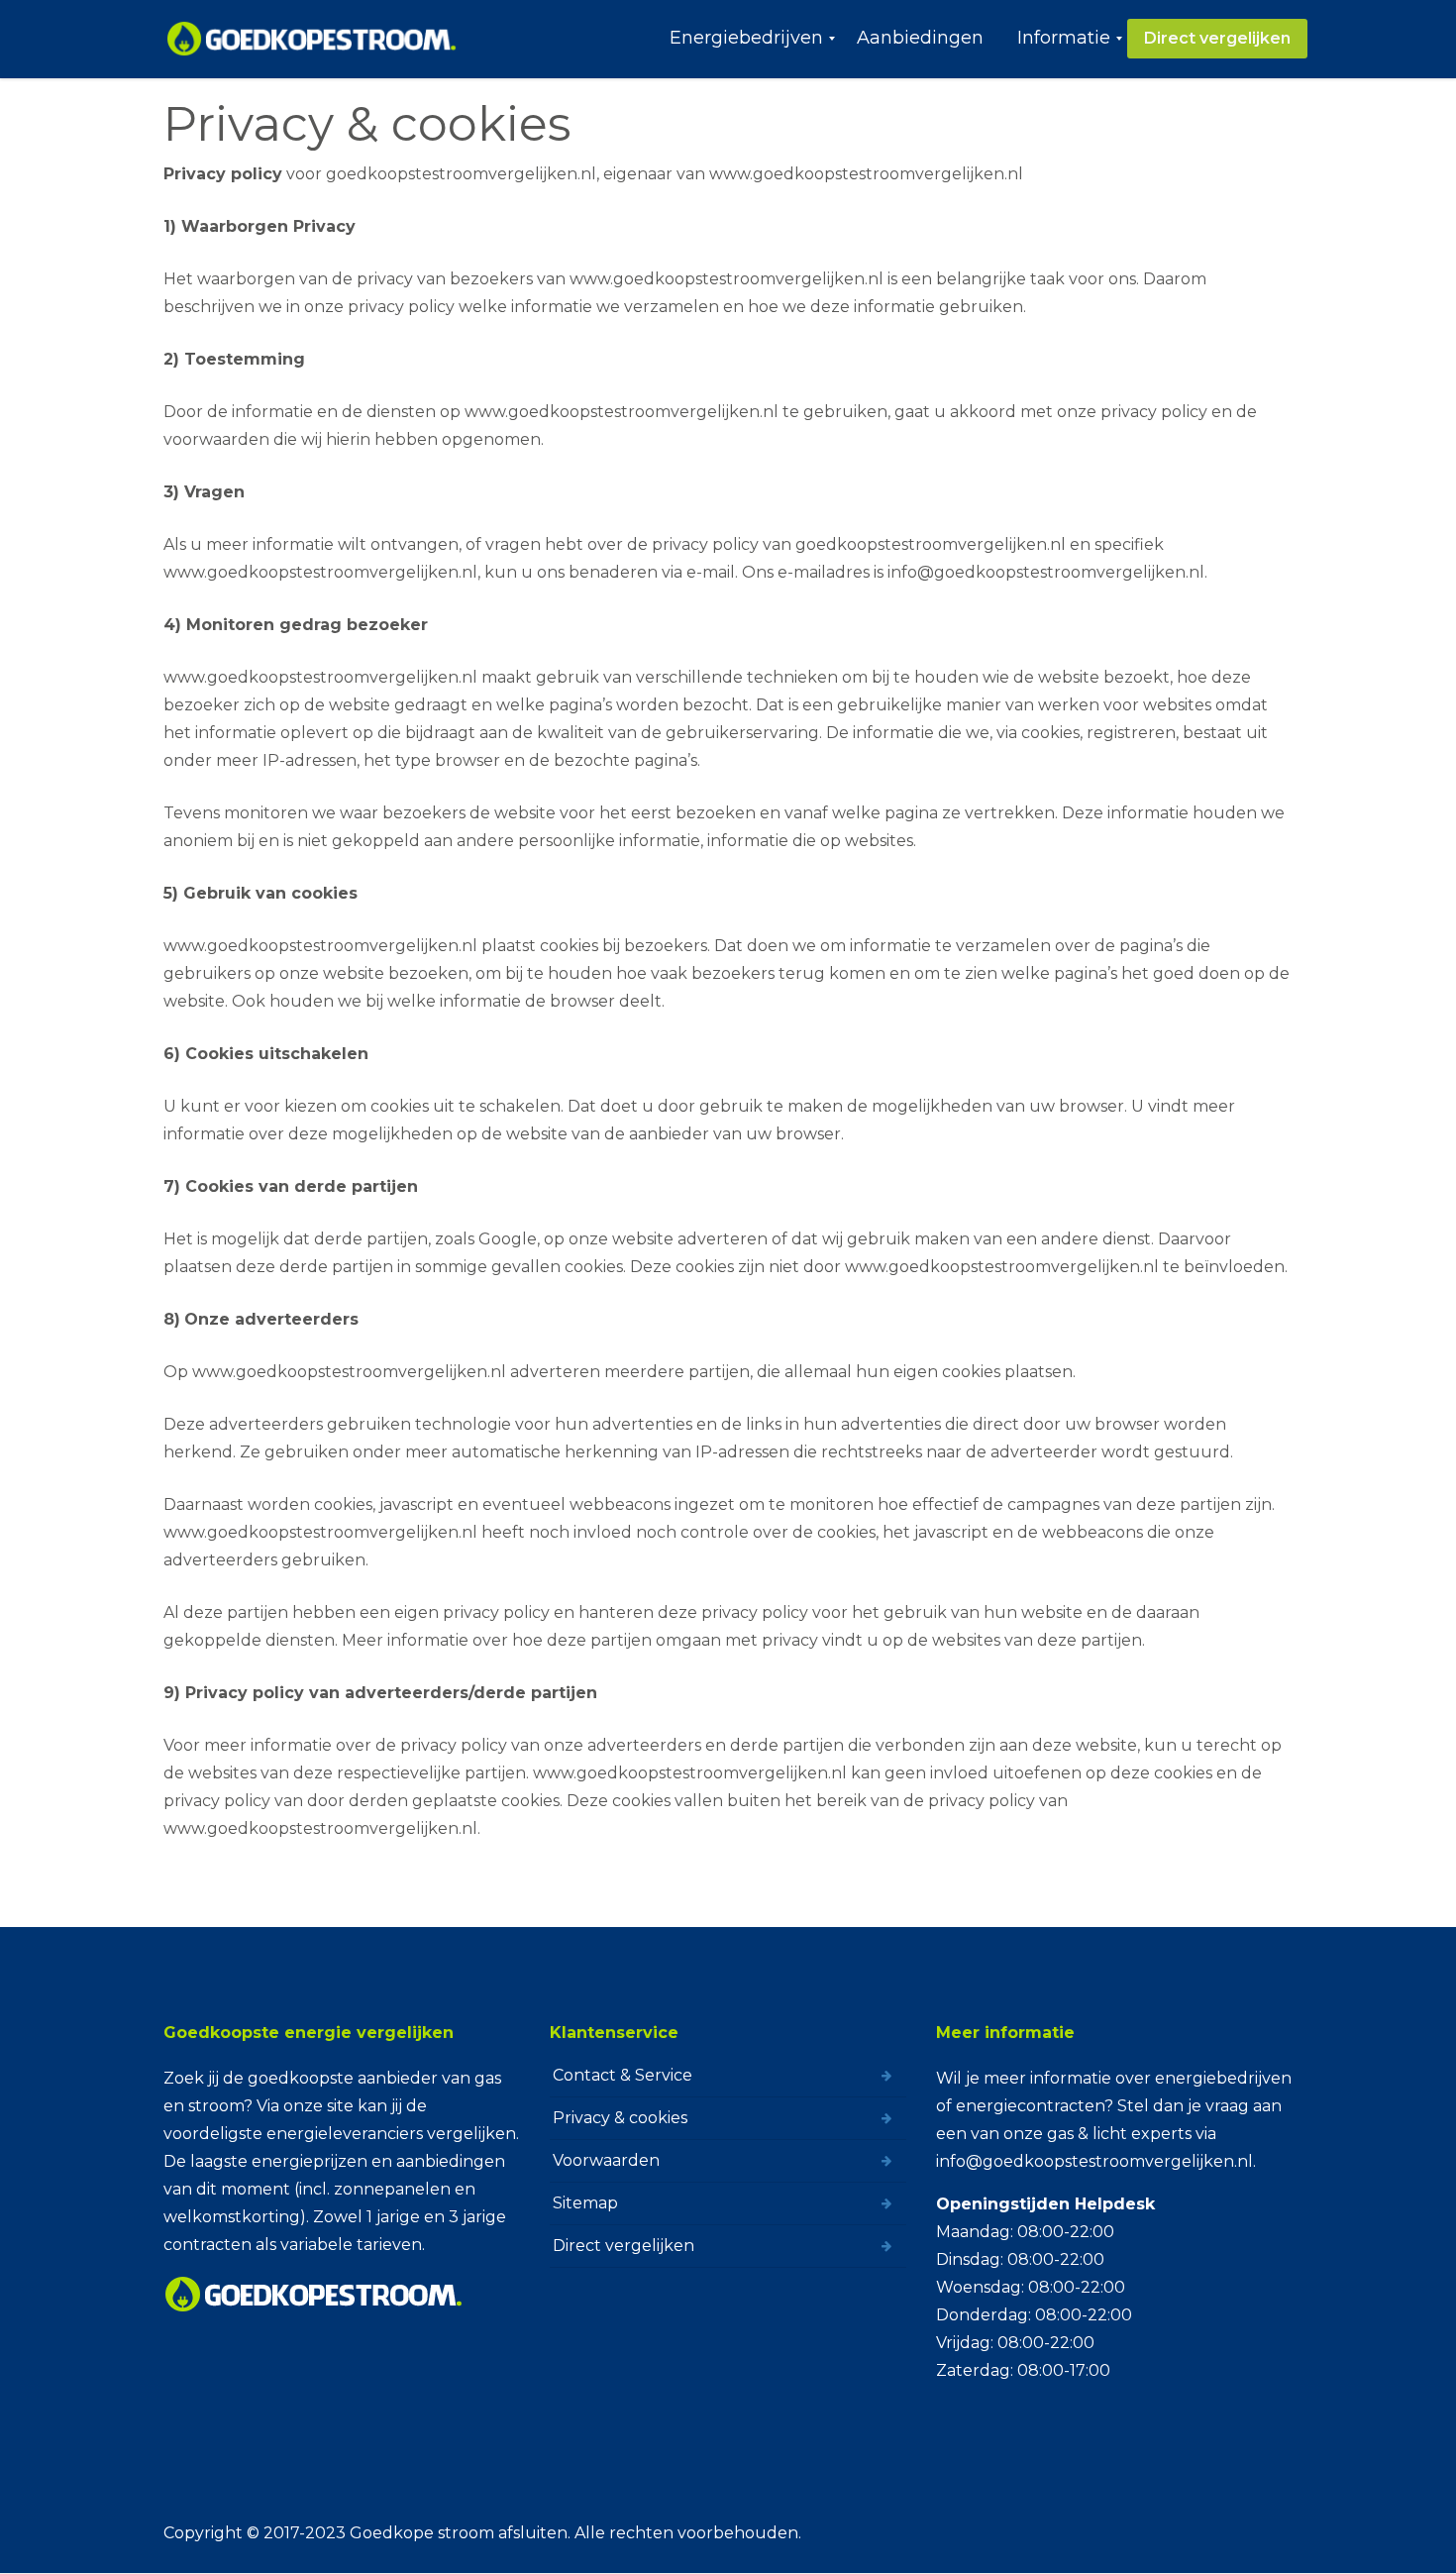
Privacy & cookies (620, 2118)
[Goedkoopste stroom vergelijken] (312, 39)
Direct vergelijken (624, 2246)
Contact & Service (623, 2075)
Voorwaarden (606, 2160)
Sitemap (585, 2203)
